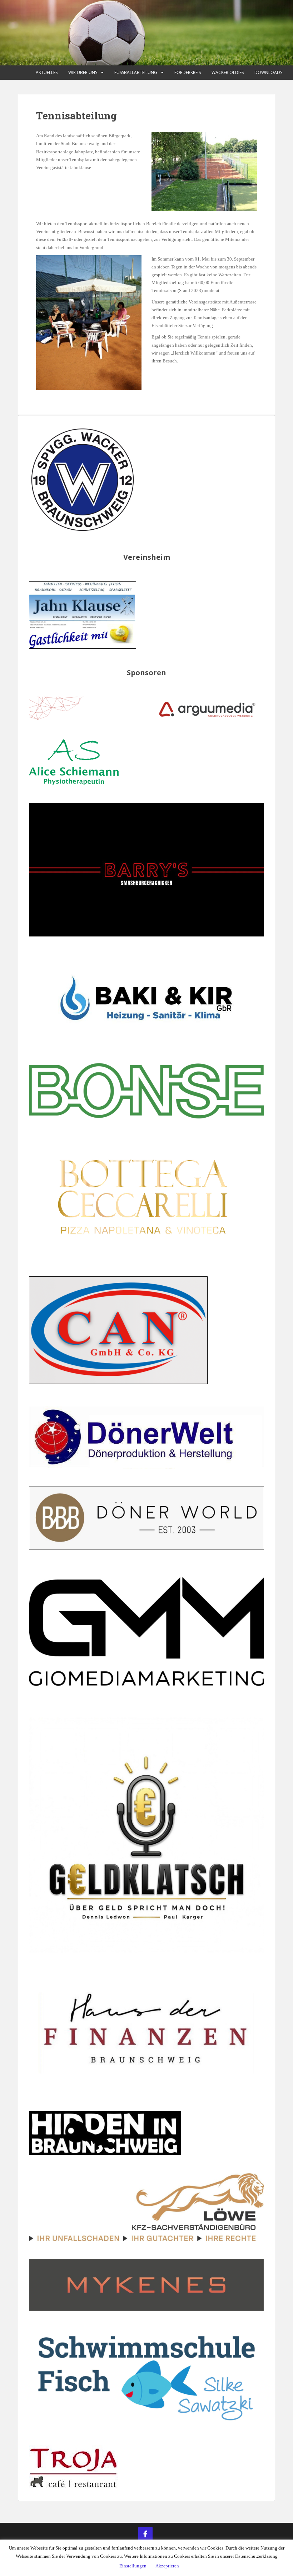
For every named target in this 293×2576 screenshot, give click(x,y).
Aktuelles (47, 72)
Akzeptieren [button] (167, 2566)
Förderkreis (188, 72)
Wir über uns (83, 72)
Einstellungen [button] (133, 2566)
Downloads (268, 72)
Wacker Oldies (228, 72)
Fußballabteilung (136, 72)
